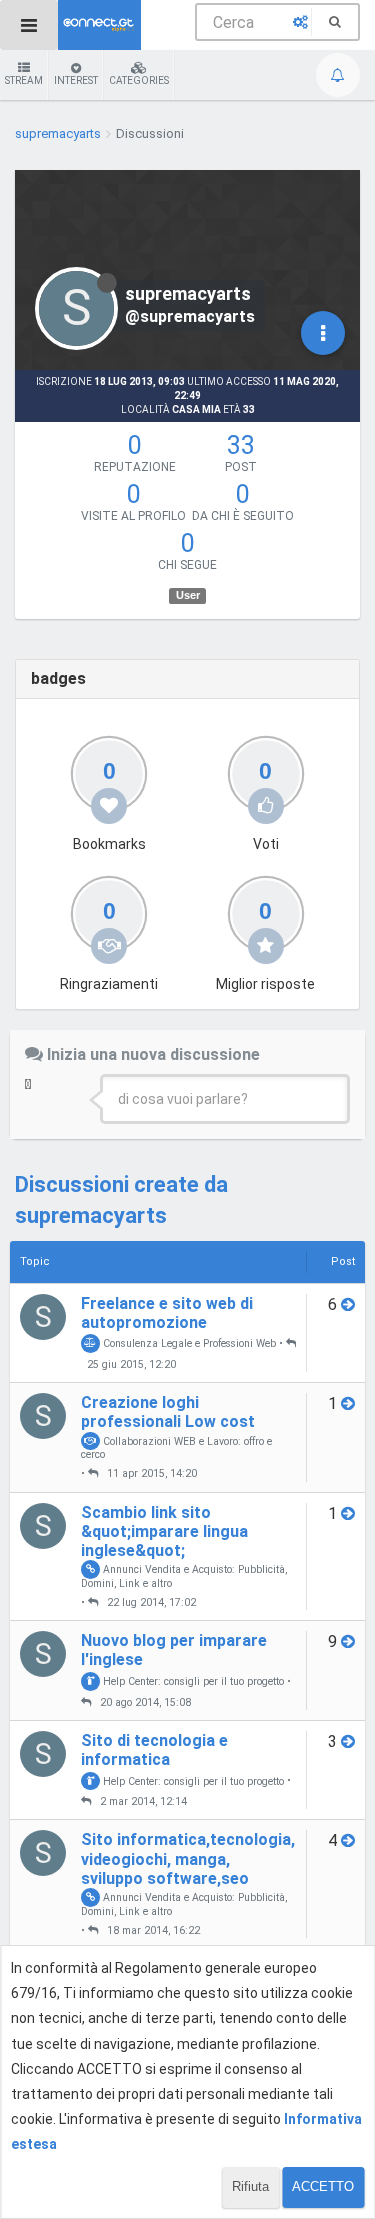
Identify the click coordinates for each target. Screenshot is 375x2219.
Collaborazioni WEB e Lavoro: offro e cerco (176, 1447)
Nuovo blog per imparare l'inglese (174, 1650)
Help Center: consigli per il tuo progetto (192, 1681)
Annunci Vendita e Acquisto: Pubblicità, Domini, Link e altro (184, 1576)
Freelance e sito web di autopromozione (167, 1313)
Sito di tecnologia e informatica (154, 1750)
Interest (76, 80)
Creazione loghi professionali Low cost (168, 1412)
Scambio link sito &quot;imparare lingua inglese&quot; (164, 1531)
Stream (24, 80)
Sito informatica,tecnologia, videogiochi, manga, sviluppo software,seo (188, 1858)
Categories (139, 80)
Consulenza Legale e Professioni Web (188, 1343)
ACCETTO (323, 2186)
